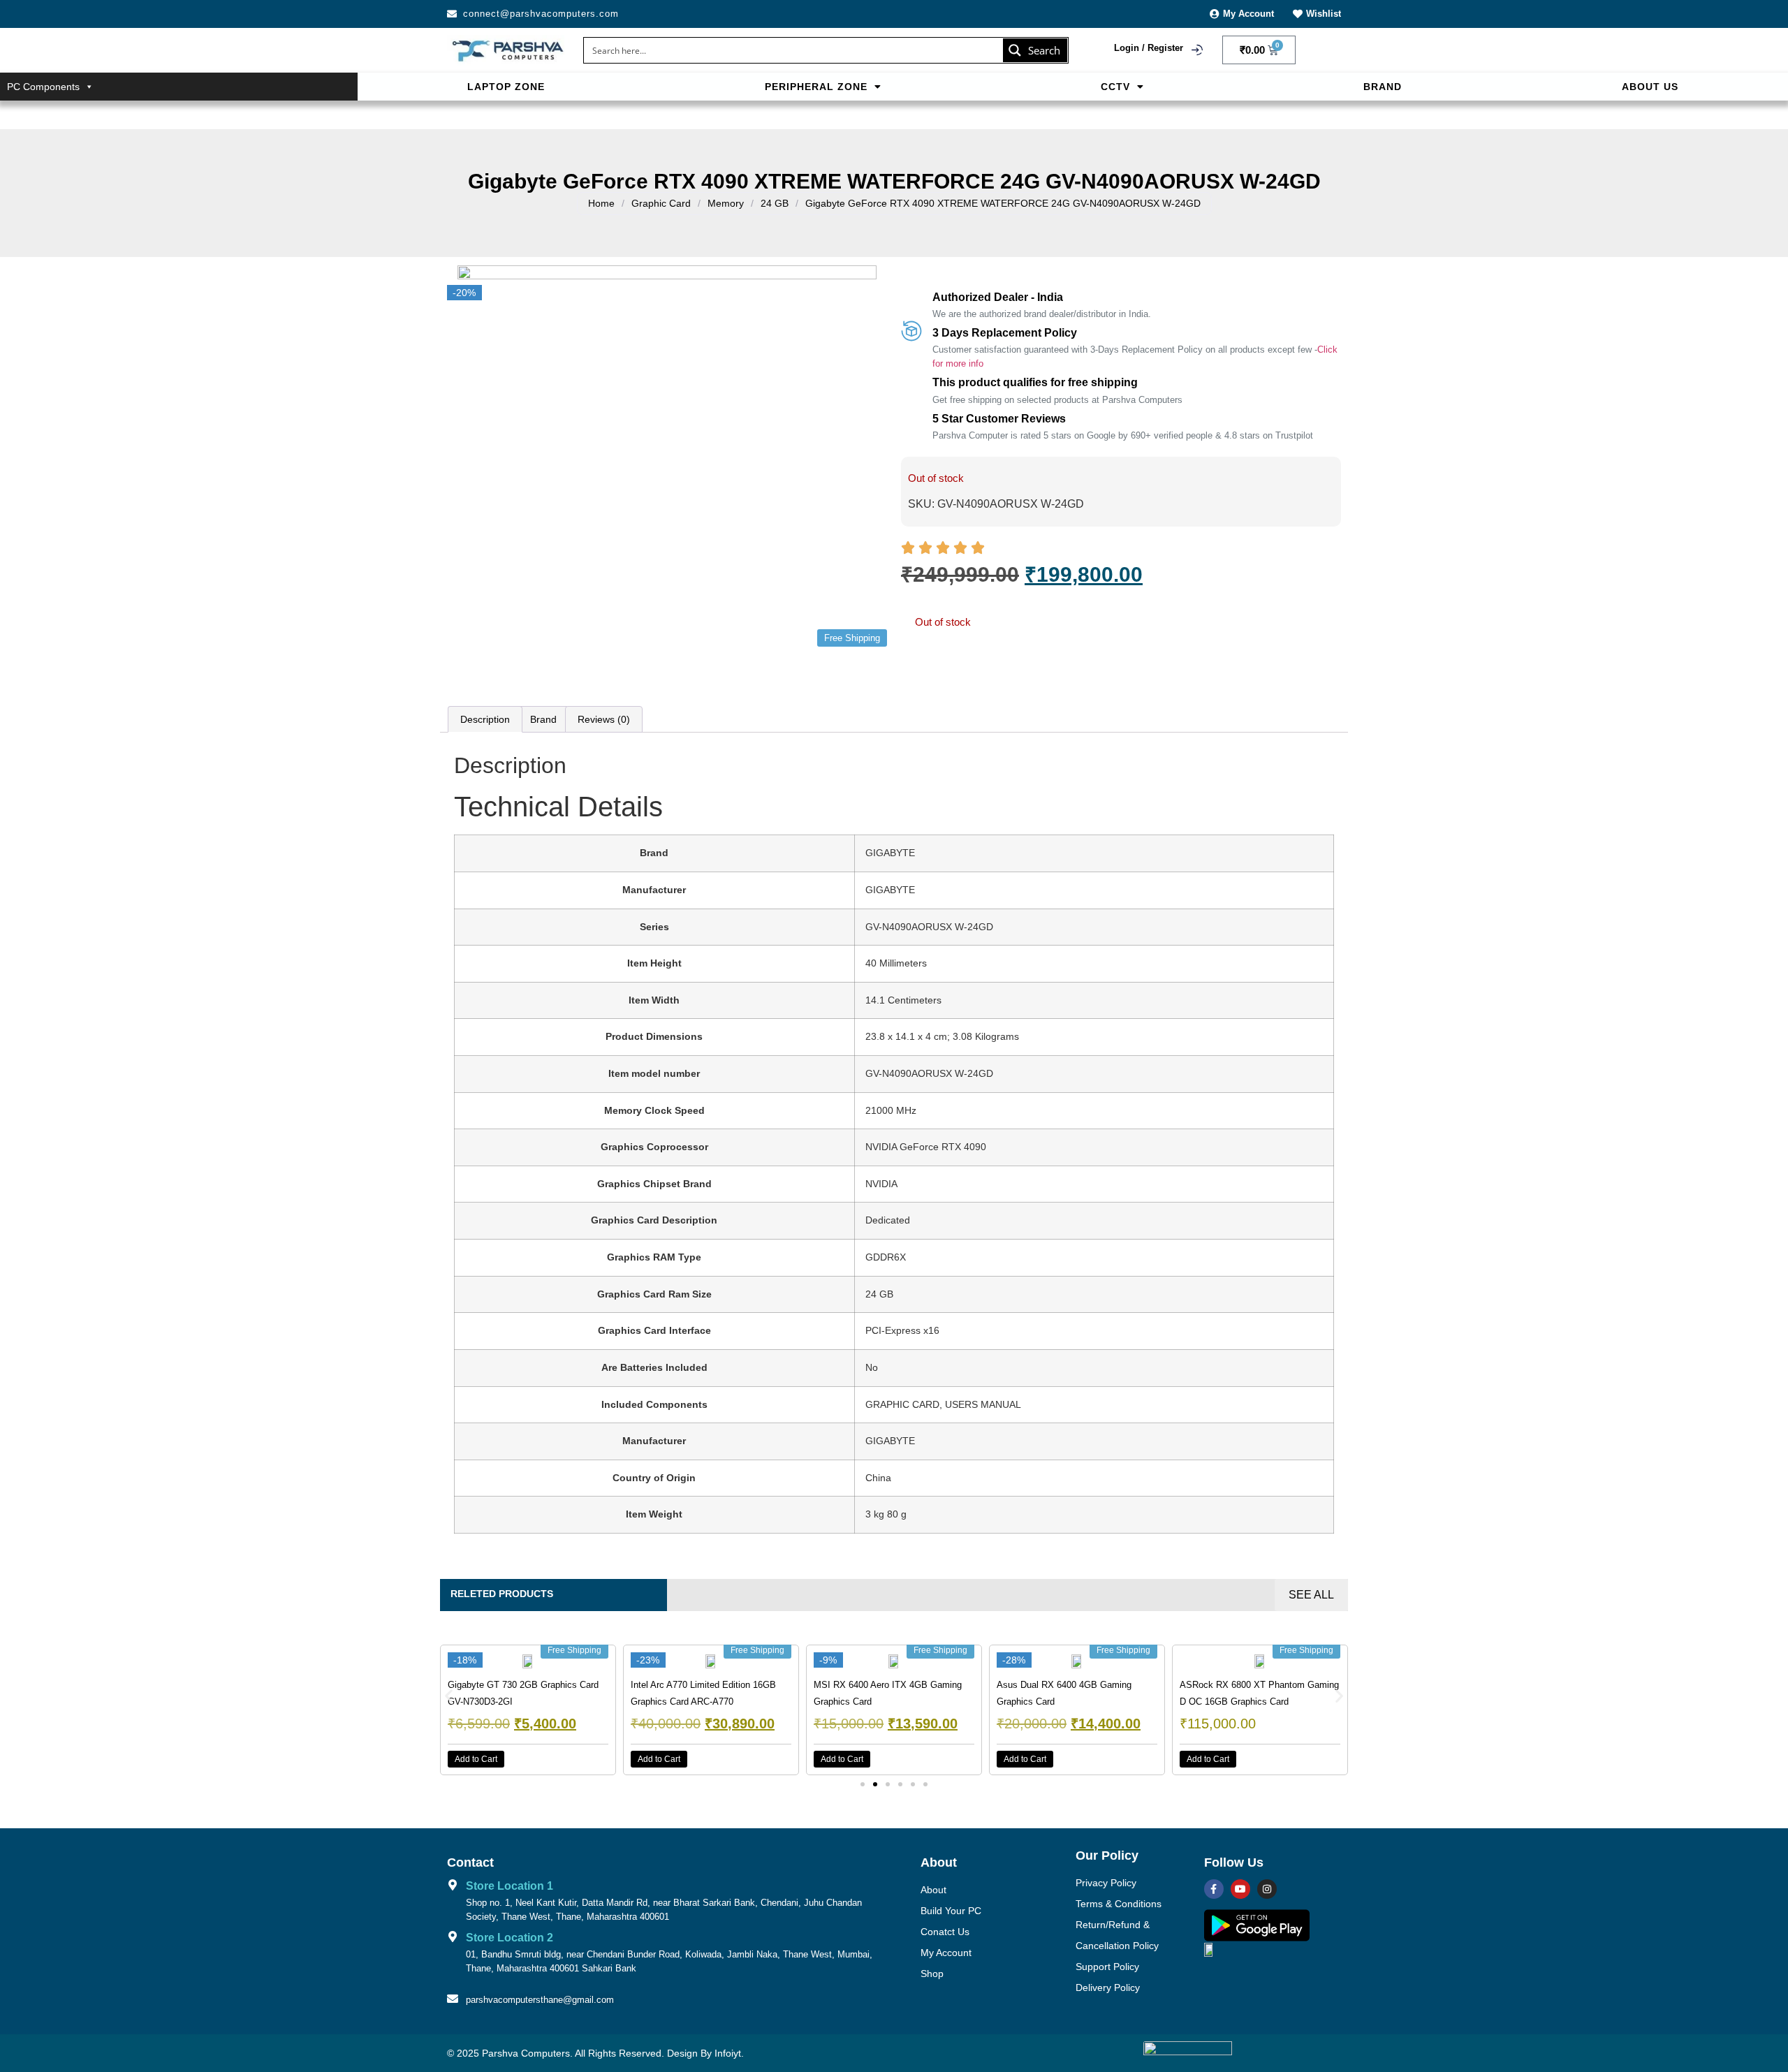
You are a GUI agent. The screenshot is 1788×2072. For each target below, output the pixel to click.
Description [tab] (485, 719)
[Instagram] (1267, 1889)
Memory (726, 203)
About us (1650, 87)
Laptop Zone (506, 87)
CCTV (1115, 87)
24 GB (775, 203)
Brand (1383, 87)
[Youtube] (1240, 1889)
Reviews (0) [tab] (604, 719)
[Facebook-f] (1214, 1889)
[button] (822, 87)
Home (601, 203)
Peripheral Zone (816, 87)
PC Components (43, 87)
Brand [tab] (543, 719)
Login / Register (1149, 48)
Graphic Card (661, 203)
